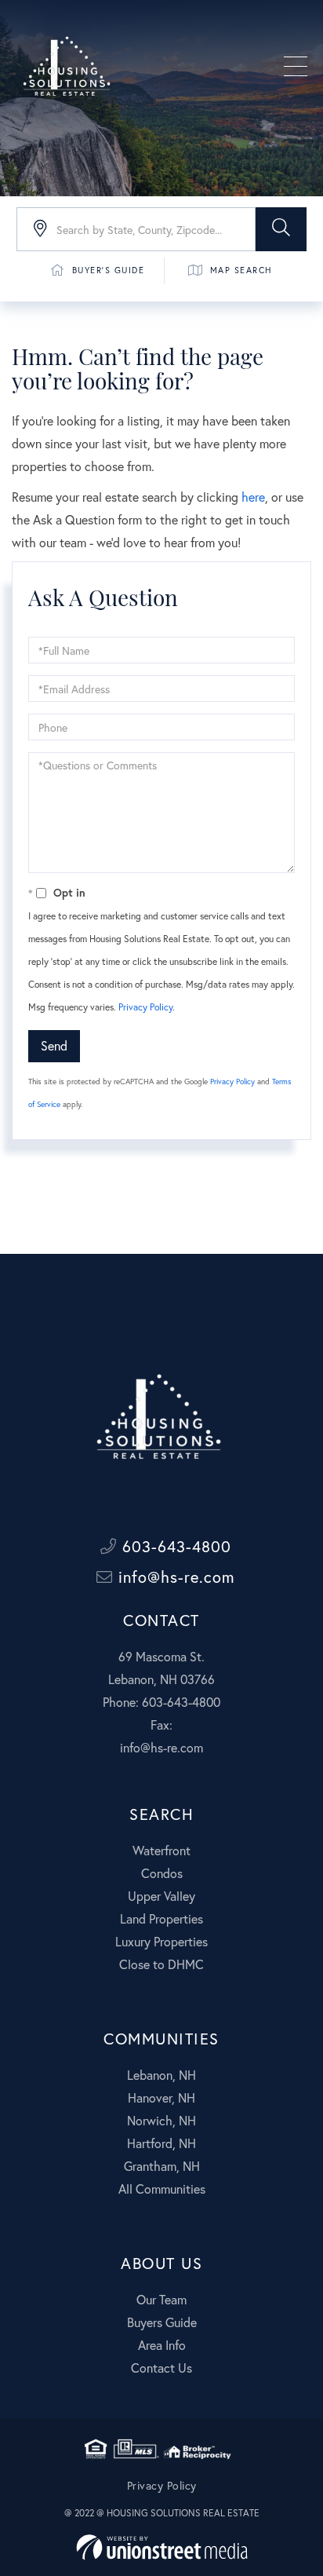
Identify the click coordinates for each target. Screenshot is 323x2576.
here (253, 497)
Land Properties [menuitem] (161, 1918)
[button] (281, 229)
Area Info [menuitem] (162, 2345)
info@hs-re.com (174, 1577)
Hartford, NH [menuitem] (161, 2143)
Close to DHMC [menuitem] (161, 1964)
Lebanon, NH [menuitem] (161, 2075)
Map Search (241, 270)
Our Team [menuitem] (161, 2299)
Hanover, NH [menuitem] (161, 2097)
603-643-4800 (174, 1546)
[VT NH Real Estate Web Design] (162, 2547)
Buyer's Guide (109, 270)
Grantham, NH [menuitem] (162, 2166)
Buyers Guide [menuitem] (162, 2322)
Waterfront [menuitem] (161, 1850)
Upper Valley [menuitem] (161, 1896)
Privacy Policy (145, 1007)
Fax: (161, 1725)
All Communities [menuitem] (162, 2189)
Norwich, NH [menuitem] (161, 2120)
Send (54, 1045)
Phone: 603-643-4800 (161, 1702)
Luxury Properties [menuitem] (161, 1941)
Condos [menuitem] (162, 1873)
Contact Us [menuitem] (161, 2368)
